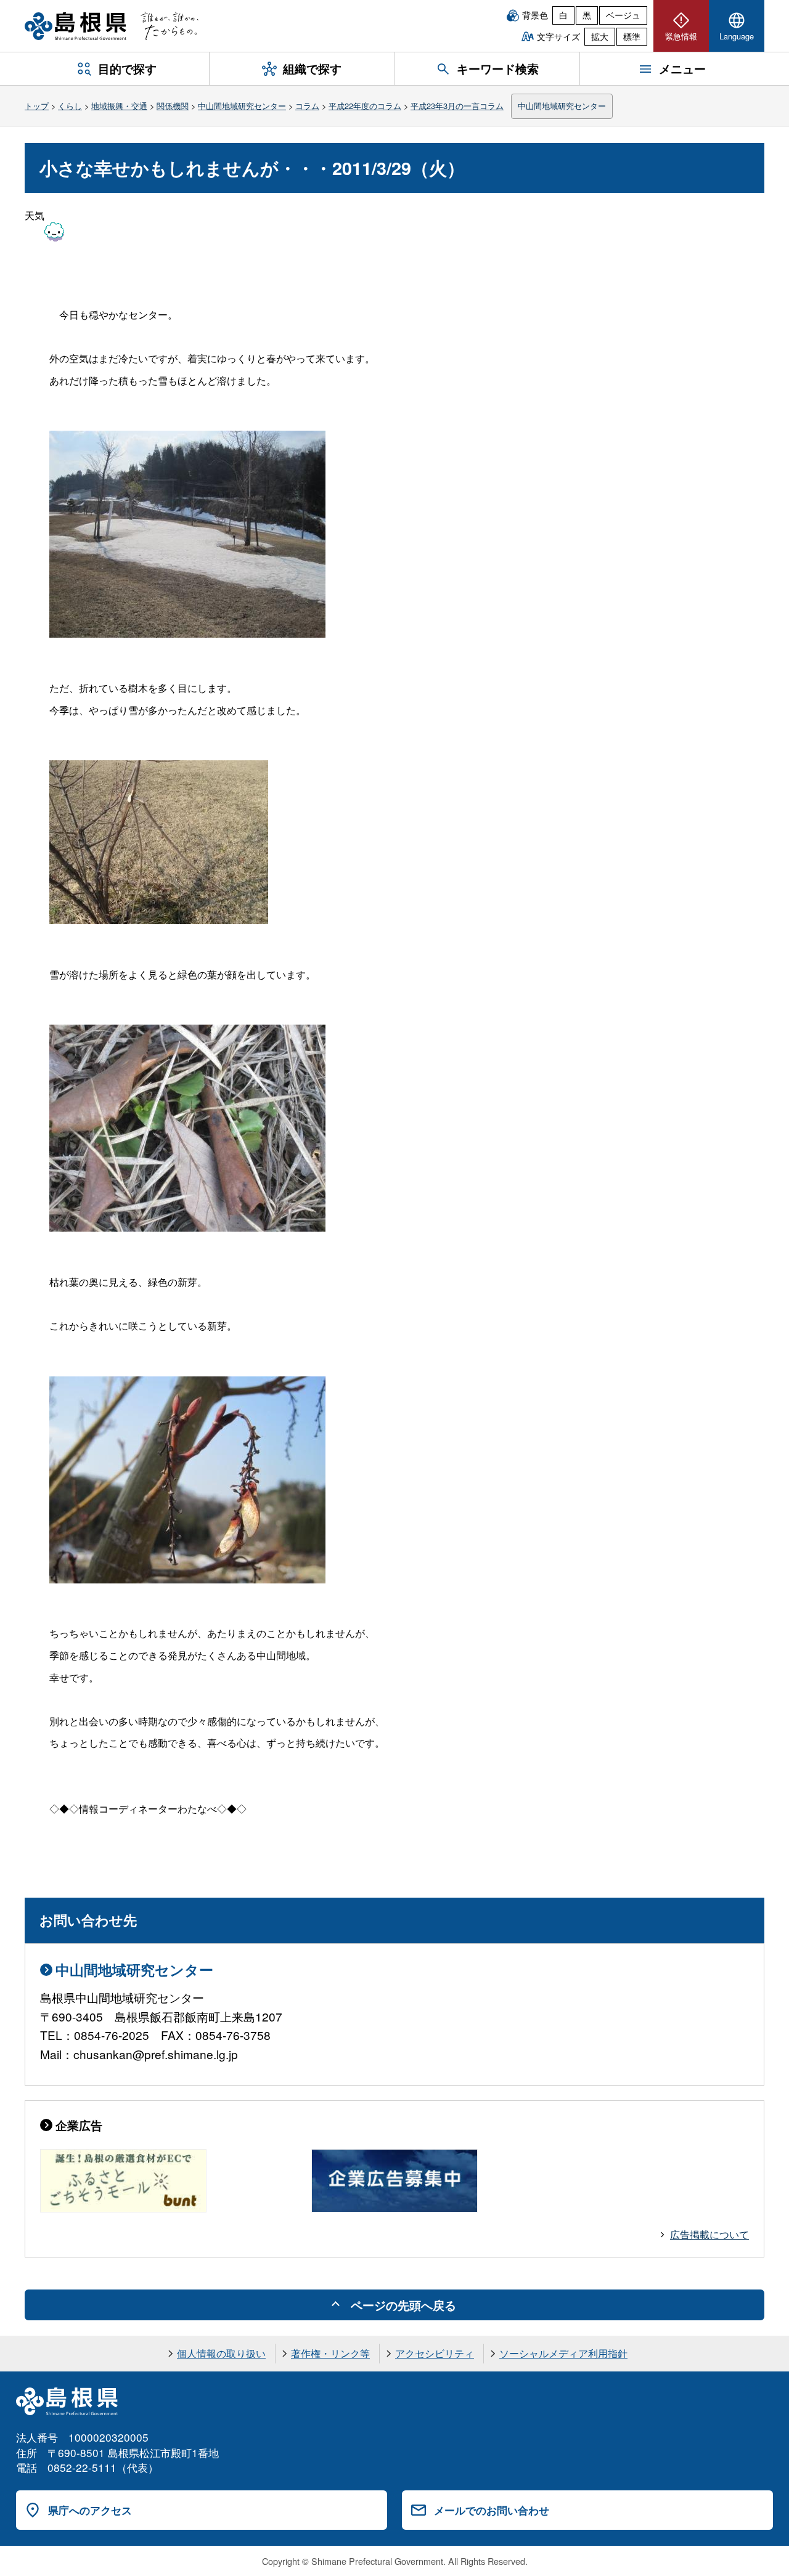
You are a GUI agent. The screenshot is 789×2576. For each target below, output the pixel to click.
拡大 (600, 36)
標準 (632, 36)
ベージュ (623, 15)
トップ (37, 106)
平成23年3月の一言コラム (457, 106)
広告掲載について (709, 2234)
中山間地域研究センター (242, 106)
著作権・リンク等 (330, 2353)
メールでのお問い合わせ (492, 2510)
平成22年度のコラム (365, 106)
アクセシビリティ (435, 2353)
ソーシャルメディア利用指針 (563, 2353)
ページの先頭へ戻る (403, 2305)
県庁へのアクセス (90, 2510)
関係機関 (173, 106)
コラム (307, 106)
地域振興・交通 (119, 106)
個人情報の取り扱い (221, 2353)
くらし (70, 106)
